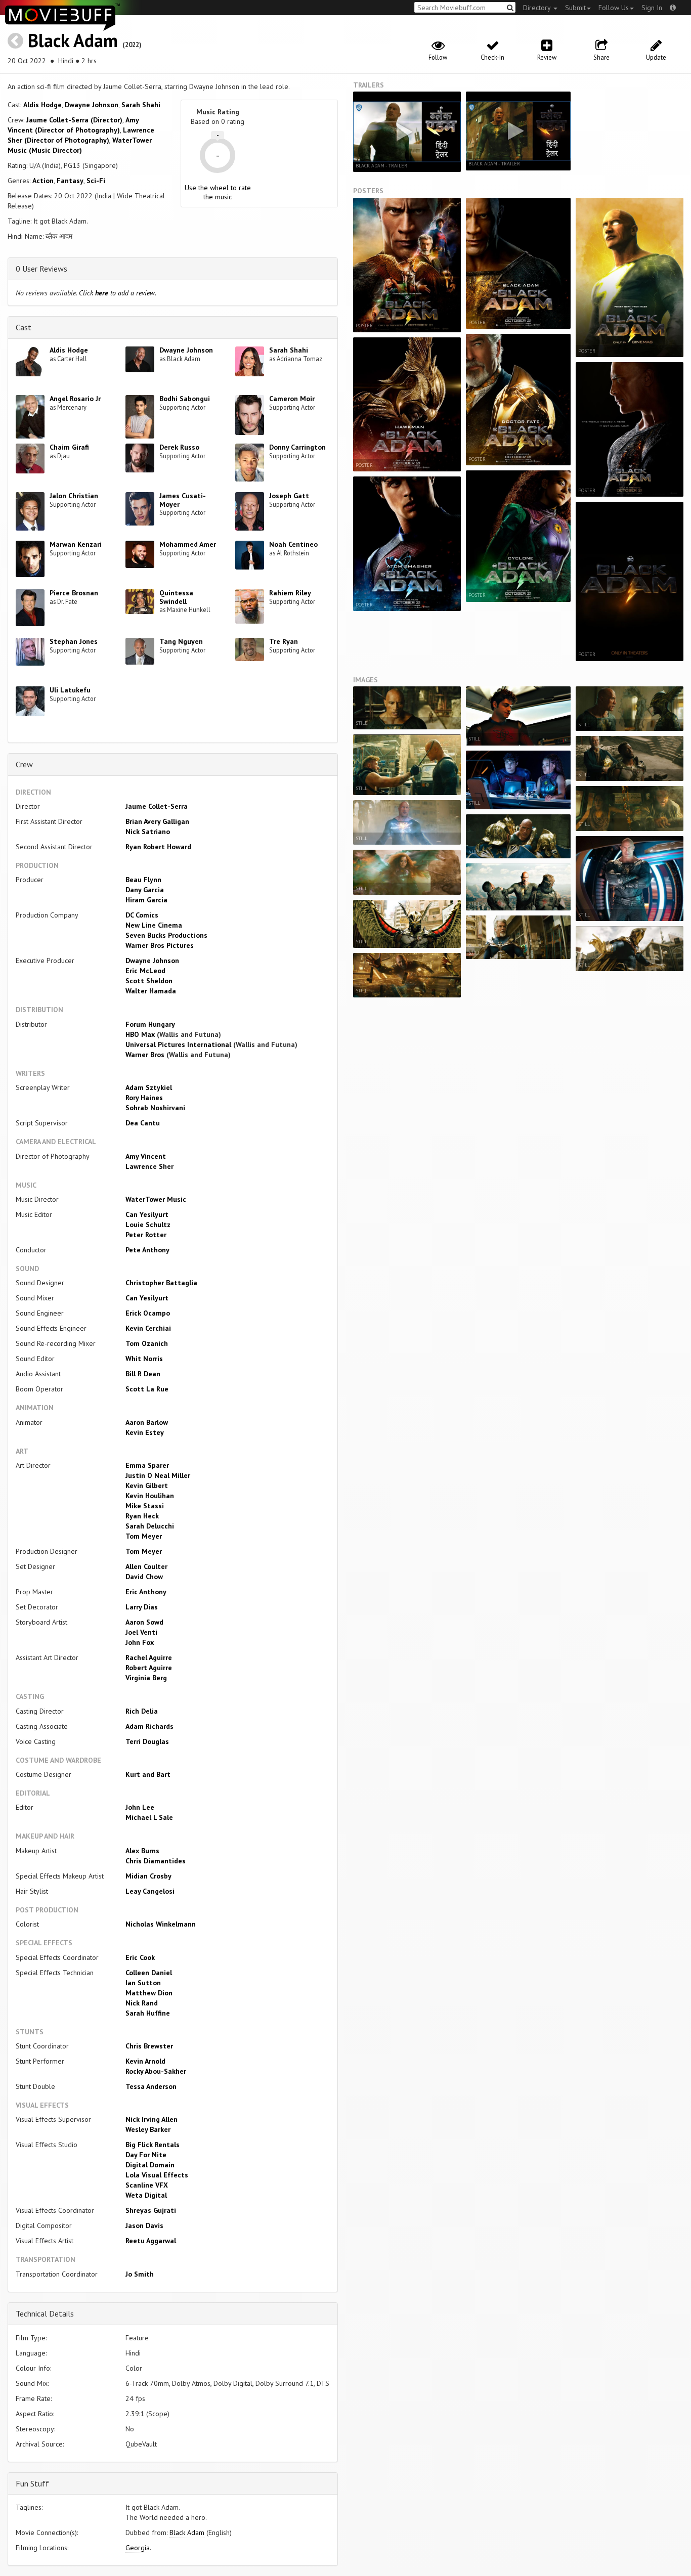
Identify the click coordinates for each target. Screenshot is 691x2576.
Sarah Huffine (148, 2013)
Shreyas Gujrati (151, 2210)
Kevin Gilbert (147, 1486)
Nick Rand (142, 2003)
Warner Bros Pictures (160, 945)
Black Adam (73, 40)
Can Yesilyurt (147, 1214)
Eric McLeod (145, 971)
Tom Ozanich (147, 1343)
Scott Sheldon (149, 981)
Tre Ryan (284, 641)
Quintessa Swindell (176, 597)
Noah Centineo (293, 544)
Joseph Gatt (289, 496)
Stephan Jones (74, 641)
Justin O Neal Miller (158, 1475)
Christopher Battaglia (161, 1283)
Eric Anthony (146, 1592)
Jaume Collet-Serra (157, 806)
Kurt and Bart (148, 1774)
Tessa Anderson (151, 2086)
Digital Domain (150, 2165)
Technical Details (45, 2313)
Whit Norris (144, 1359)
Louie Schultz (148, 1225)
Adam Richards (149, 1726)
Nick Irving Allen (152, 2119)
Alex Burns (142, 1851)
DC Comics (142, 915)
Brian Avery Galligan (157, 821)
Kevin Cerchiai (148, 1328)
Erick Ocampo (148, 1313)
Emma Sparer (147, 1465)
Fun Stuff (32, 2483)
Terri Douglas (147, 1741)
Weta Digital (146, 2195)
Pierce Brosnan (74, 593)
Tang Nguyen (181, 641)
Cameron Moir (292, 399)
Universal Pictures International (178, 1044)
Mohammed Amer (188, 544)
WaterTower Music (156, 1199)
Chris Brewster (149, 2046)
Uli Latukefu (70, 690)
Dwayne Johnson (92, 105)
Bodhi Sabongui (185, 399)
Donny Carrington (297, 447)
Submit (575, 8)
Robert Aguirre (149, 1668)
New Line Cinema (154, 925)
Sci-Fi (96, 181)
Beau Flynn (143, 880)
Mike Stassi (145, 1506)
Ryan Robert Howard (158, 847)
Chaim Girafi (69, 447)
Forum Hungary (150, 1024)
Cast (24, 327)
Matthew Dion (149, 1993)
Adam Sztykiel (149, 1087)
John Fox (140, 1642)
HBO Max (140, 1034)
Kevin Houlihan (150, 1496)
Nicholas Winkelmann (161, 1924)
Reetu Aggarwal (151, 2241)
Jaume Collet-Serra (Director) (74, 120)
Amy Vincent (146, 1156)
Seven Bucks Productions (166, 935)
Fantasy (70, 181)
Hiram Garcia (146, 900)
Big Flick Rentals (153, 2145)
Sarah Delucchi (150, 1526)
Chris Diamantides (156, 1861)
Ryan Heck (142, 1516)
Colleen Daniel (149, 1973)
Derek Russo (179, 447)
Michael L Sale (149, 1817)
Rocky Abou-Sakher (156, 2071)
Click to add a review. (118, 293)
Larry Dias (142, 1607)
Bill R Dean (143, 1374)
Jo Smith (140, 2274)
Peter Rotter (146, 1235)
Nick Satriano (148, 832)
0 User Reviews (41, 269)
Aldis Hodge (42, 105)
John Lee (140, 1807)
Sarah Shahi (141, 105)
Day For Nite (146, 2155)
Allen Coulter (146, 1566)
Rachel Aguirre (149, 1657)
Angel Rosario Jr (75, 399)
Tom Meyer (144, 1536)
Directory (538, 8)
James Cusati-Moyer (183, 500)
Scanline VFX (147, 2185)
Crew (24, 764)
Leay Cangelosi (150, 1891)
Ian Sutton (143, 1983)
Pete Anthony (147, 1250)
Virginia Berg (146, 1678)
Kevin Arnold (145, 2061)
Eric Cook (140, 1957)
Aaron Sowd (144, 1622)
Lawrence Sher (149, 1166)
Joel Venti (141, 1632)
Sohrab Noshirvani (155, 1108)
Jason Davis (144, 2225)
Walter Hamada (151, 991)
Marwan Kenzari (76, 544)
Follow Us (614, 8)
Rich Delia (142, 1711)
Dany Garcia (145, 890)
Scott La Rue (147, 1389)
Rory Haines (144, 1098)
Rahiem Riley (290, 593)
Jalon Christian (74, 496)
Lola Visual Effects (157, 2175)
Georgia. (138, 2548)
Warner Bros (145, 1055)
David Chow (144, 1577)
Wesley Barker (148, 2129)
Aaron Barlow (147, 1422)
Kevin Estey (145, 1432)
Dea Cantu (143, 1123)
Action (43, 181)
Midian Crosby (148, 1876)
